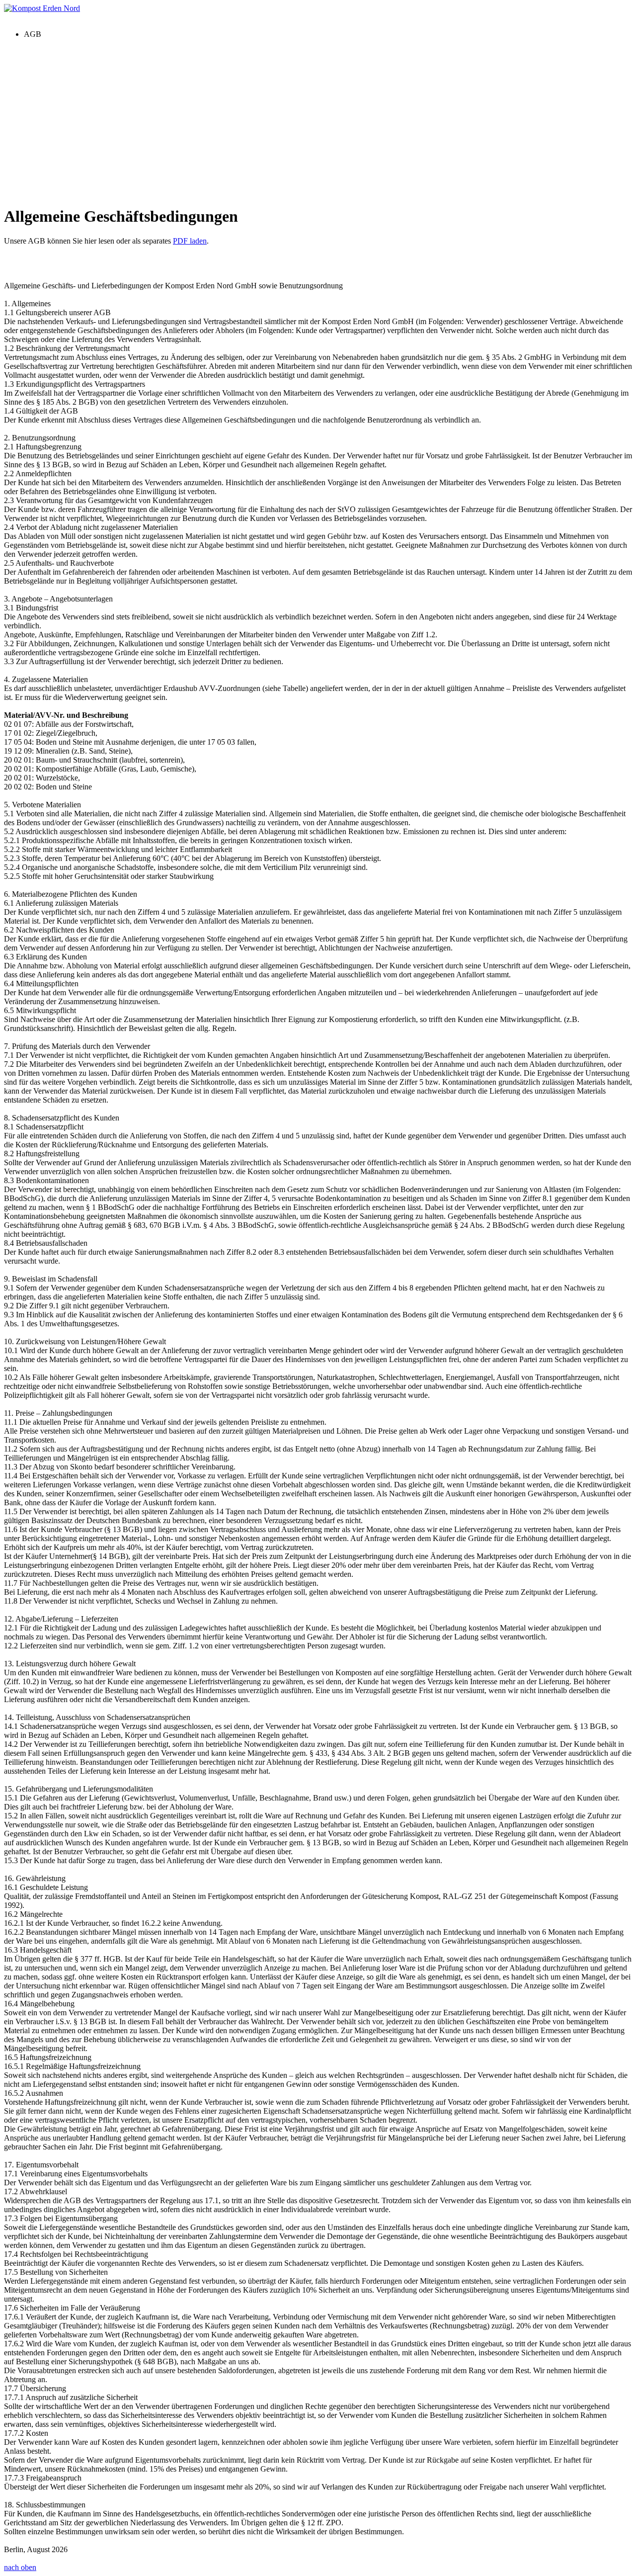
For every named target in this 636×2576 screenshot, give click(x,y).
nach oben (20, 2567)
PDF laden (190, 241)
